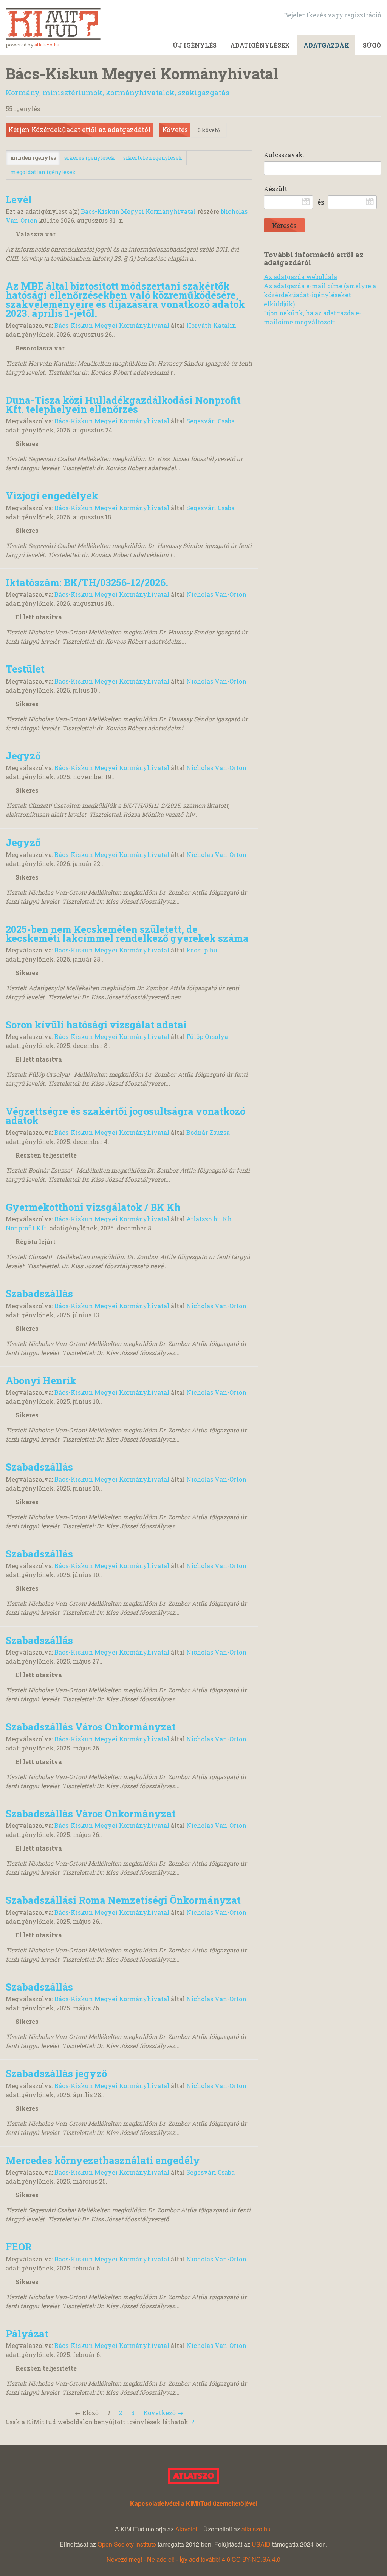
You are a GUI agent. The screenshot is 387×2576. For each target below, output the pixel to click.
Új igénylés (195, 45)
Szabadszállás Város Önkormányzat (91, 1727)
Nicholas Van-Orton (216, 594)
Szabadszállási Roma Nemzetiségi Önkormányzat (123, 1900)
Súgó (372, 45)
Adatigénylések (260, 45)
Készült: (276, 189)
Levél (19, 199)
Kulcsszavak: (284, 155)
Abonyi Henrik (41, 1380)
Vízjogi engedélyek (52, 495)
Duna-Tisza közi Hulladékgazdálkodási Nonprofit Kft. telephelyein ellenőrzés (123, 404)
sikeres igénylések (90, 158)
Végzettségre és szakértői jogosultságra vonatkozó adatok (125, 1116)
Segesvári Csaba (211, 421)
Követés (175, 130)
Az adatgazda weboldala (300, 277)
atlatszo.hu (47, 45)
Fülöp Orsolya (207, 1036)
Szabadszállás (39, 1293)
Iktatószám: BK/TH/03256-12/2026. (87, 582)
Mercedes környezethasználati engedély (103, 2160)
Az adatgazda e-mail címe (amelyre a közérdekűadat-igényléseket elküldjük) (320, 295)
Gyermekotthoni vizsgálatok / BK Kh (93, 1207)
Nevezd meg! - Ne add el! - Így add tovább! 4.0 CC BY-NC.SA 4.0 (193, 2559)
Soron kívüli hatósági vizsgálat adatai (96, 1025)
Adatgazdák (326, 45)
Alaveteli (187, 2529)
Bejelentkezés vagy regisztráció (332, 15)
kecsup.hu (202, 950)
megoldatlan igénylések (43, 172)
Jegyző (23, 756)
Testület (25, 669)
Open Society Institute (127, 2544)
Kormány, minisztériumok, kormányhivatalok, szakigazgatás (118, 92)
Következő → (163, 2413)
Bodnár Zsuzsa (208, 1132)
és (321, 202)
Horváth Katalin (211, 325)
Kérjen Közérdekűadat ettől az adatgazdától (80, 130)
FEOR (19, 2247)
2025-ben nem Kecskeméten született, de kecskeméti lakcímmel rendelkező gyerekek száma (127, 934)
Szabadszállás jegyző (56, 2073)
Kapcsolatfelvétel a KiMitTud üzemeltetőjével (194, 2503)
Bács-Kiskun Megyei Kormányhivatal (138, 211)
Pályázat (27, 2334)
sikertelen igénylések (153, 158)
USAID (261, 2544)
